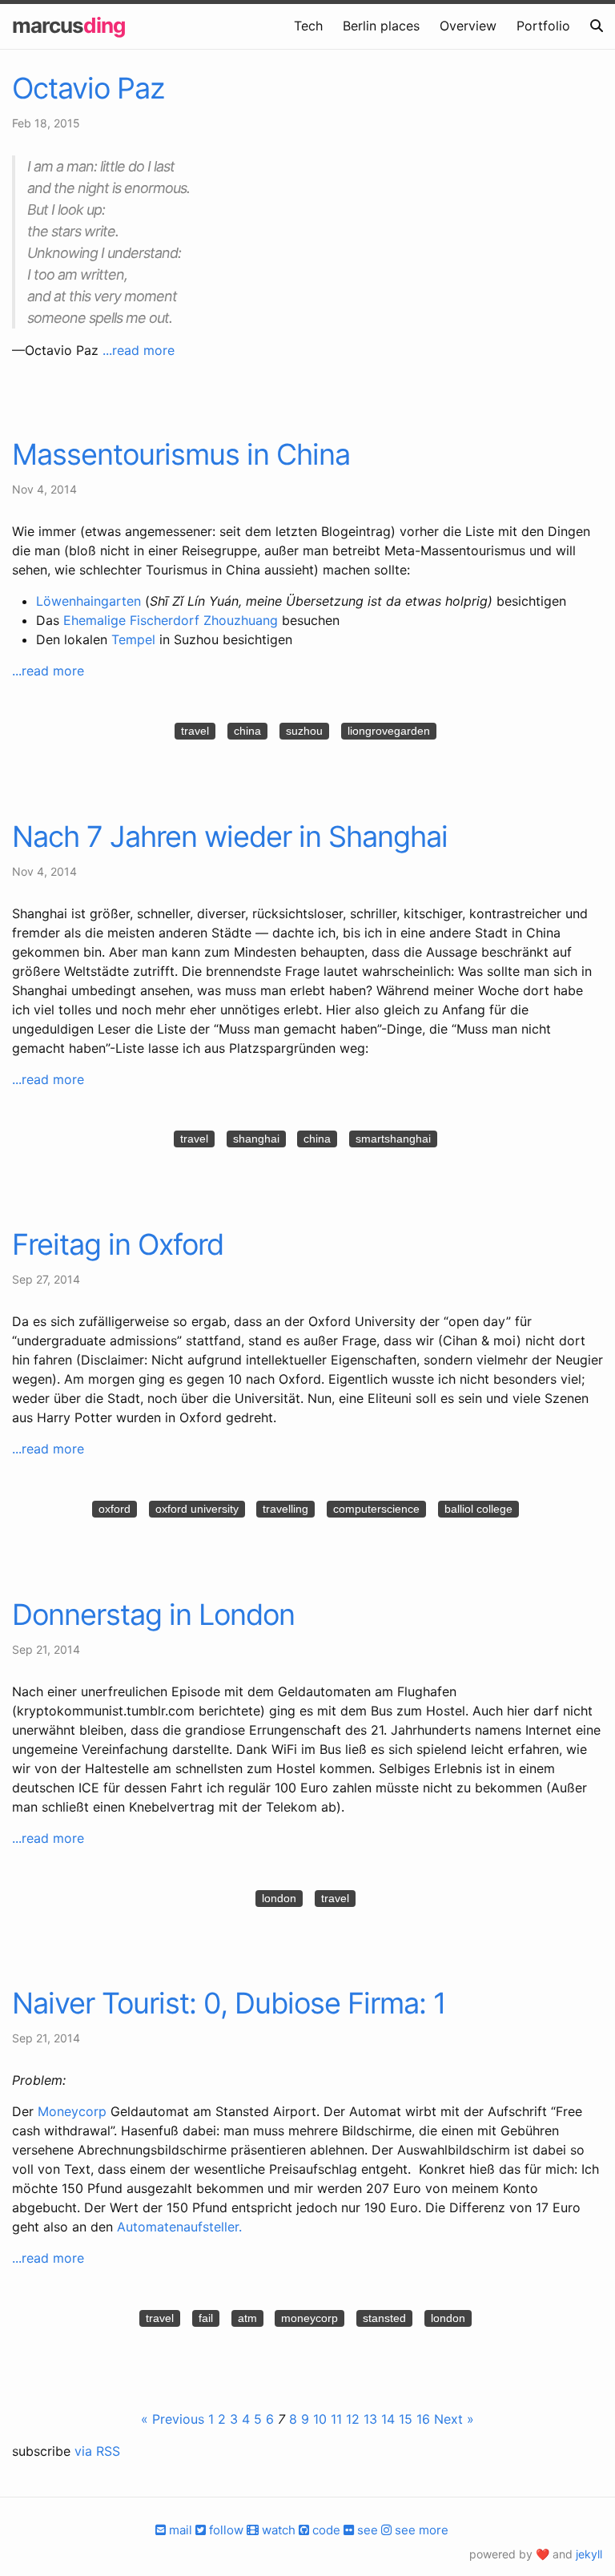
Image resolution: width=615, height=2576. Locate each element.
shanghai (256, 1139)
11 (336, 2419)
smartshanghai (393, 1139)
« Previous (173, 2419)
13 (370, 2419)
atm (247, 2318)
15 (406, 2419)
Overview (468, 26)
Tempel (133, 639)
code (325, 2530)
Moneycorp (72, 2111)
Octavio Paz (88, 88)
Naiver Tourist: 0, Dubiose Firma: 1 (229, 2003)
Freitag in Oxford (118, 1244)
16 (423, 2419)
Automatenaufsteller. (179, 2227)
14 (388, 2419)
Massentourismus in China (181, 454)
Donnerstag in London (153, 1615)
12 (353, 2419)
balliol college (478, 1509)
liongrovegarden (389, 731)
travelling (285, 1509)
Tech (308, 26)
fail (206, 2318)
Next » (454, 2419)
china (247, 731)
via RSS (97, 2451)
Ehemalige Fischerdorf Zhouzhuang (171, 620)
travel (195, 731)
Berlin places (381, 26)
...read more (139, 350)
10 (320, 2419)
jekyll (589, 2554)
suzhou (304, 731)
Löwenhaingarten (88, 601)
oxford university (197, 1509)
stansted (384, 2318)
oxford (115, 1509)
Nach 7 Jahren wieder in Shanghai (230, 836)
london (279, 1898)
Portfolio (543, 26)
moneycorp (310, 2318)
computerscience (376, 1509)
